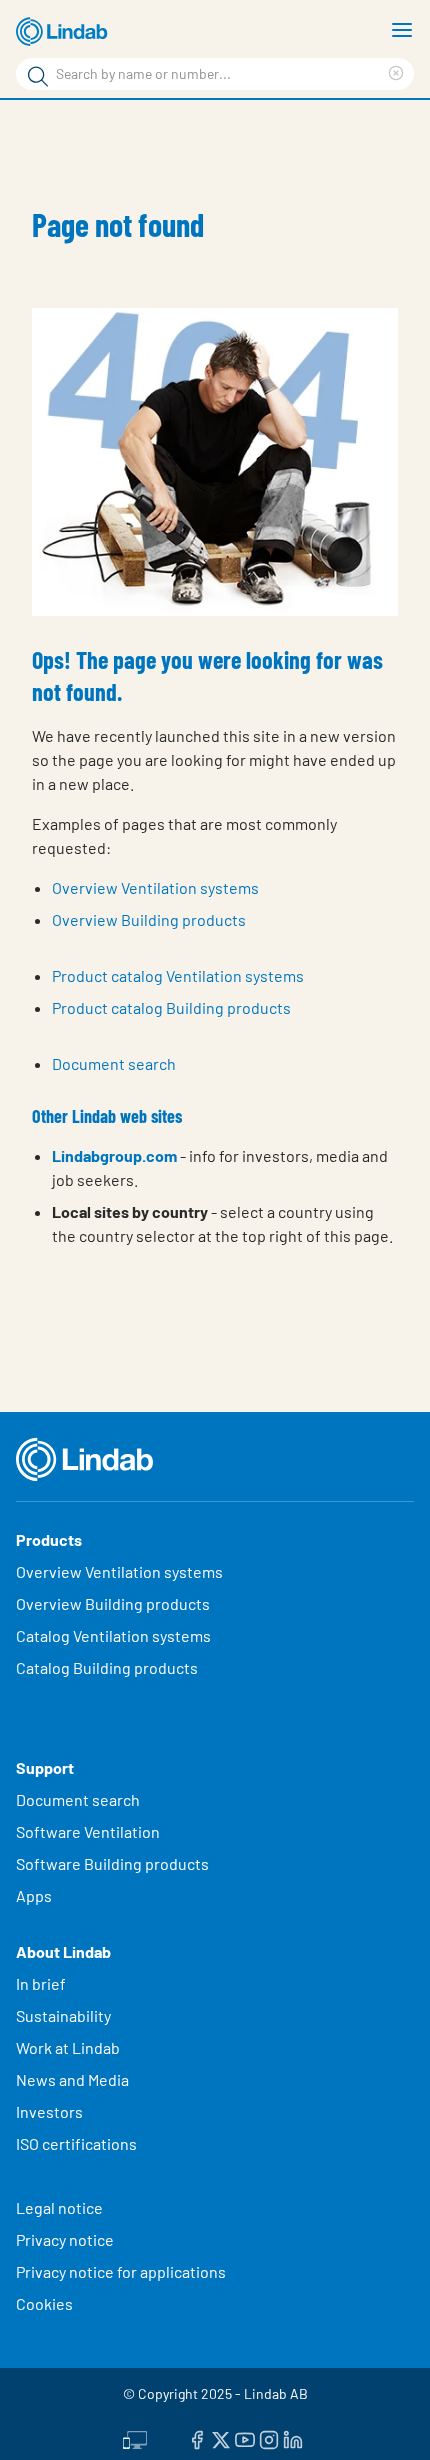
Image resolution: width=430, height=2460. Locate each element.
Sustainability (65, 2015)
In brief (42, 1983)
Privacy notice (65, 2239)
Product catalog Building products (171, 1007)
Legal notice (59, 2207)
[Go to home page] (65, 32)
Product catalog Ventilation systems (178, 975)
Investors (49, 2111)
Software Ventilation (88, 1831)
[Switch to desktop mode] (135, 2437)
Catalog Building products (107, 1667)
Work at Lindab (68, 2047)
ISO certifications (76, 2143)
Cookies (44, 2303)
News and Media (72, 2079)
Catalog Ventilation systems (113, 1635)
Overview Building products (149, 919)
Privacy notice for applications (121, 2271)
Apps (34, 1895)
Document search (114, 1063)
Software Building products (112, 1863)
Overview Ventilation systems (155, 887)
